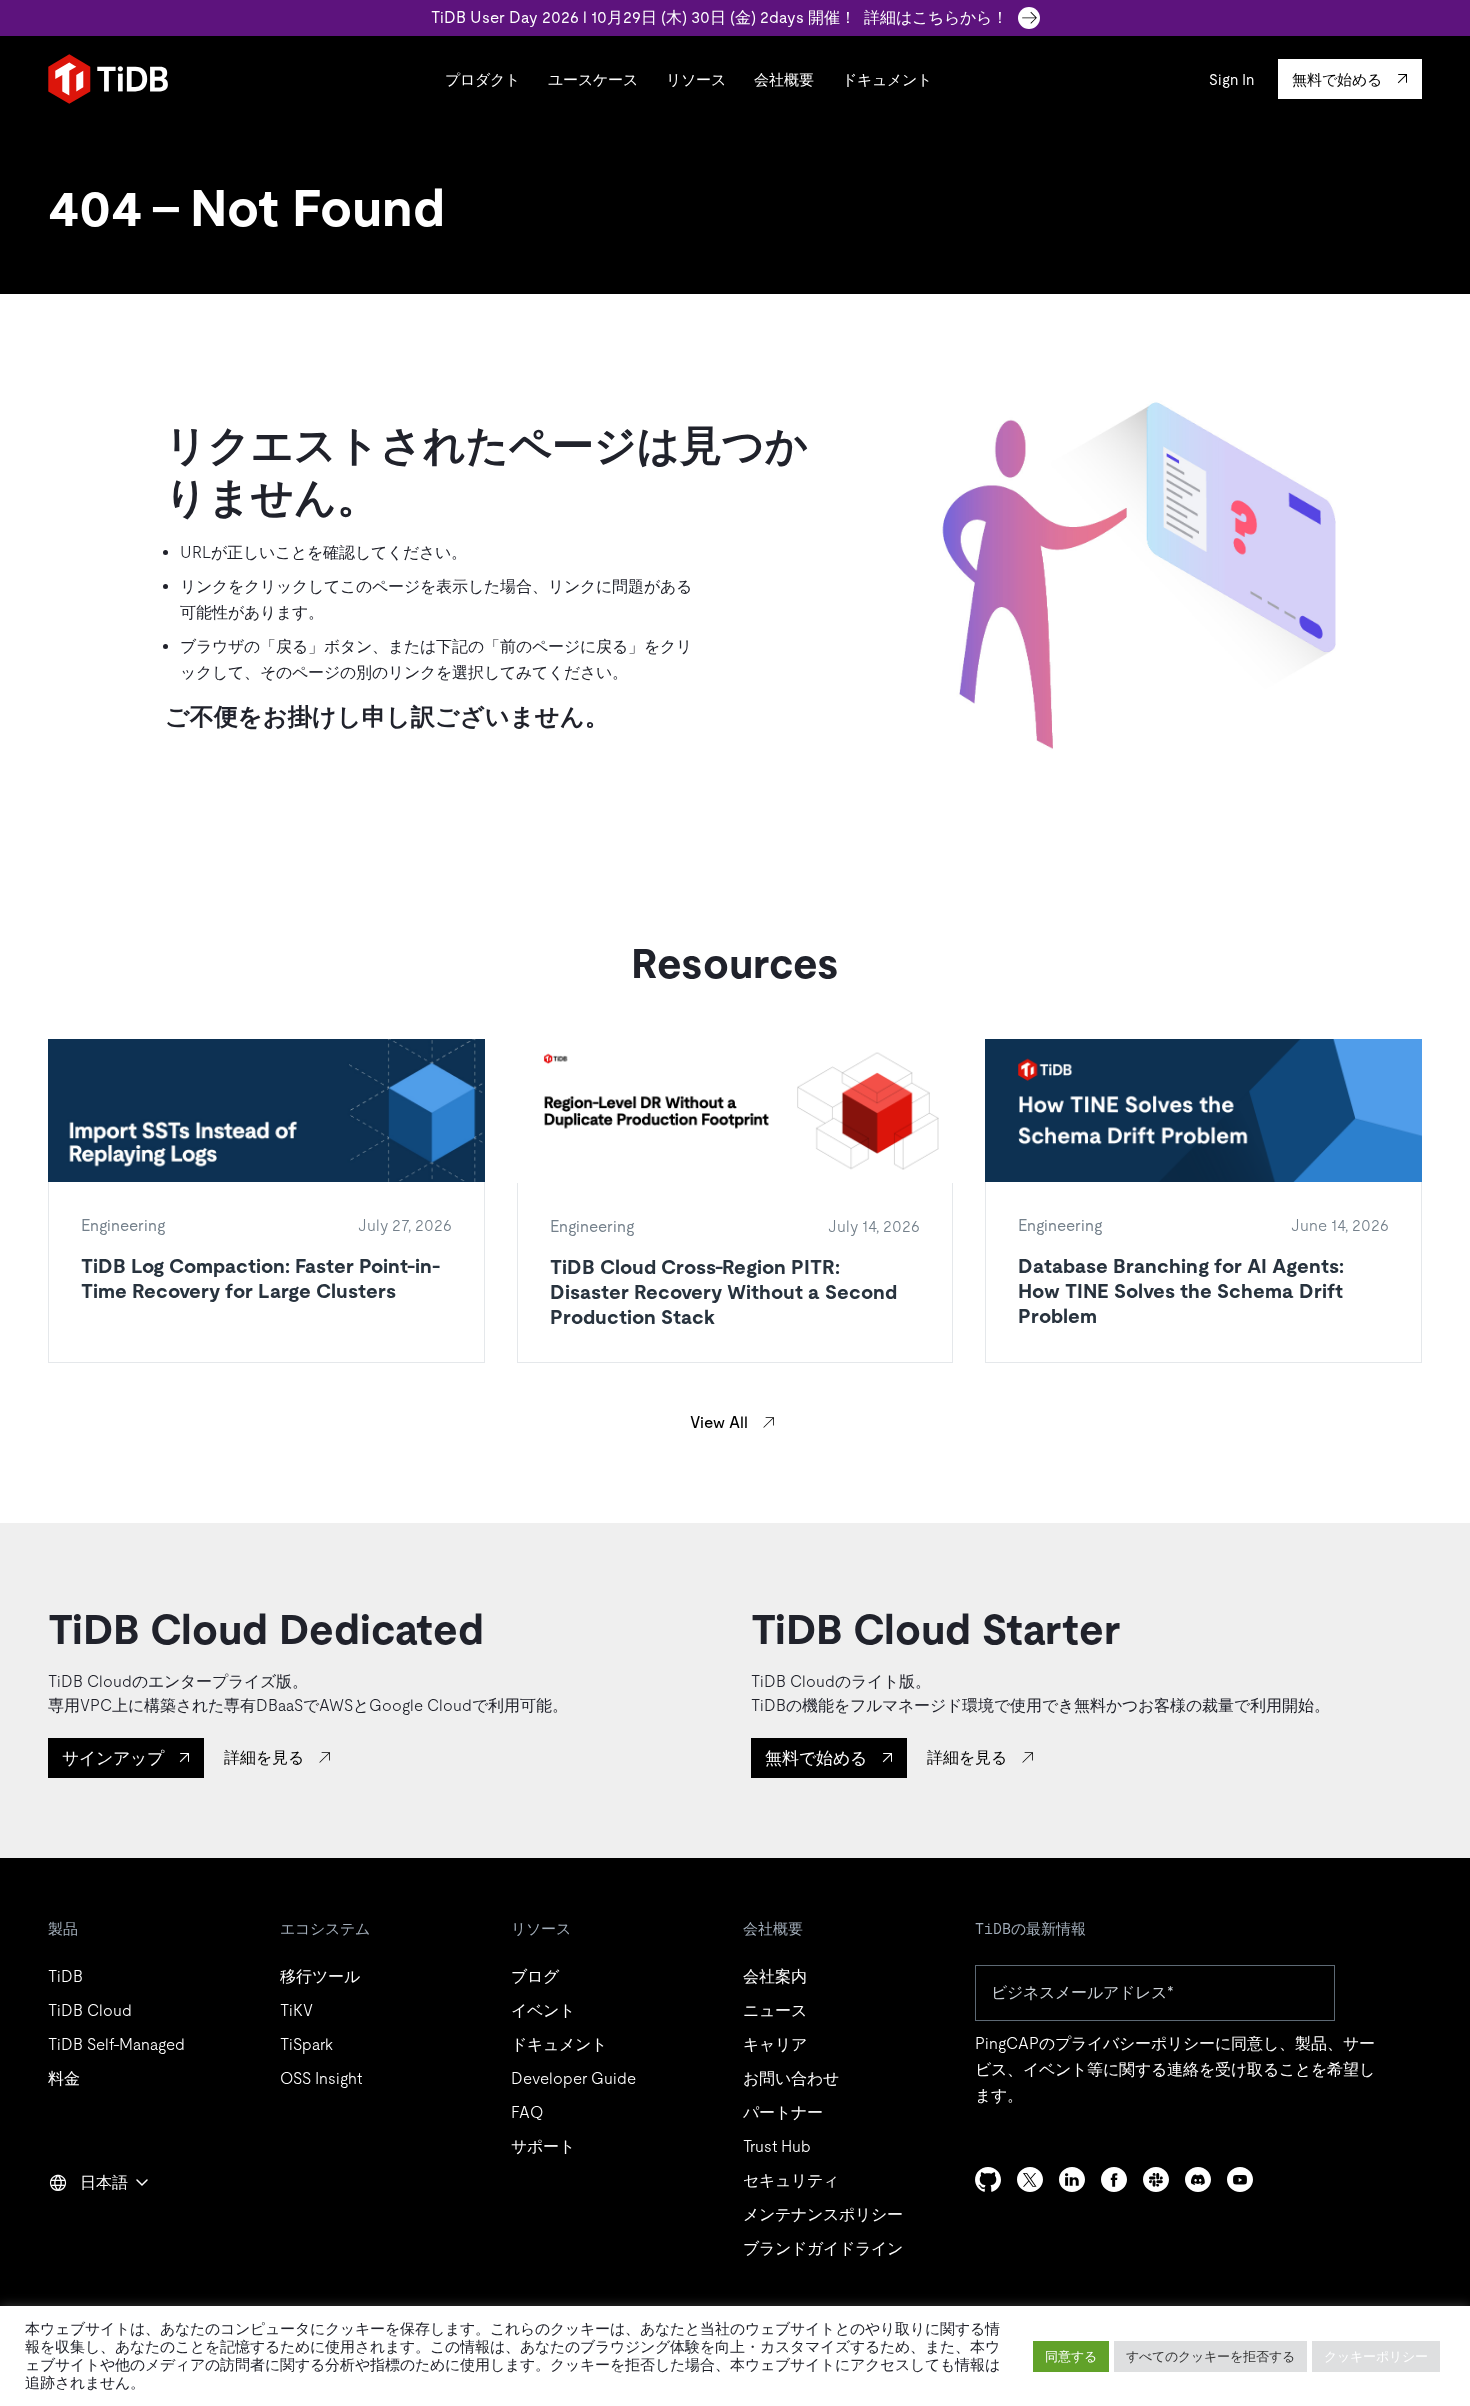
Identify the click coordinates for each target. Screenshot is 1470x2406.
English (87, 2226)
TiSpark (306, 2044)
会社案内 (775, 1976)
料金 (64, 2078)
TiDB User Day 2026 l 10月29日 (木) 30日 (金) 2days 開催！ (719, 17)
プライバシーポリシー (1135, 2043)
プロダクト (482, 79)
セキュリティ (791, 2180)
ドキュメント (887, 79)
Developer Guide (573, 2078)
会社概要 (784, 79)
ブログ (535, 1976)
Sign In (1231, 79)
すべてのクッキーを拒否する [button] (1210, 2356)
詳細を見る (264, 1757)
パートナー (783, 2112)
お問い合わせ (791, 2078)
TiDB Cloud (90, 2010)
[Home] (108, 79)
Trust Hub (777, 2146)
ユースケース (593, 79)
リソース (696, 79)
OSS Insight (321, 2078)
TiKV (296, 2010)
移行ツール (320, 1976)
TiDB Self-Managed (116, 2044)
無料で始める (816, 1758)
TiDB (65, 1976)
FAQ (527, 2112)
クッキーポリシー (1376, 2356)
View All (719, 1422)
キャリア (775, 2044)
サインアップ (113, 1758)
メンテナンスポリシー (823, 2214)
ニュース (775, 2010)
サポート (543, 2146)
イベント (543, 2010)
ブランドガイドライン (823, 2248)
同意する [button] (1071, 2356)
